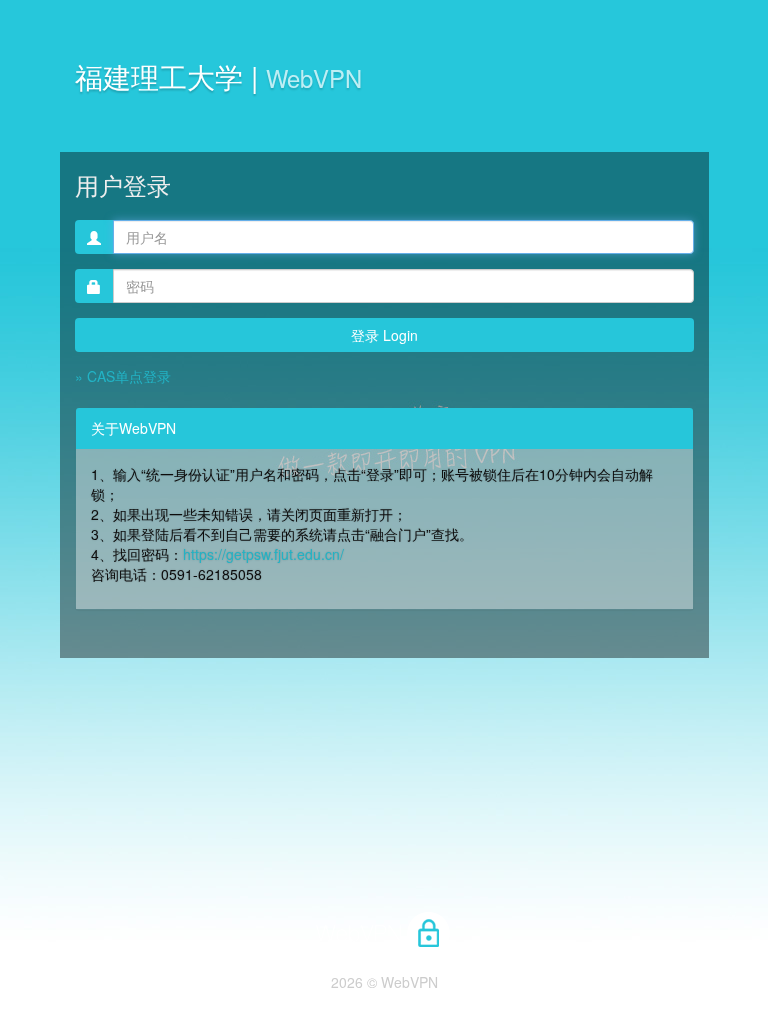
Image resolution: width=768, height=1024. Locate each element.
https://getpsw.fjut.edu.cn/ (263, 554)
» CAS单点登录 (123, 376)
